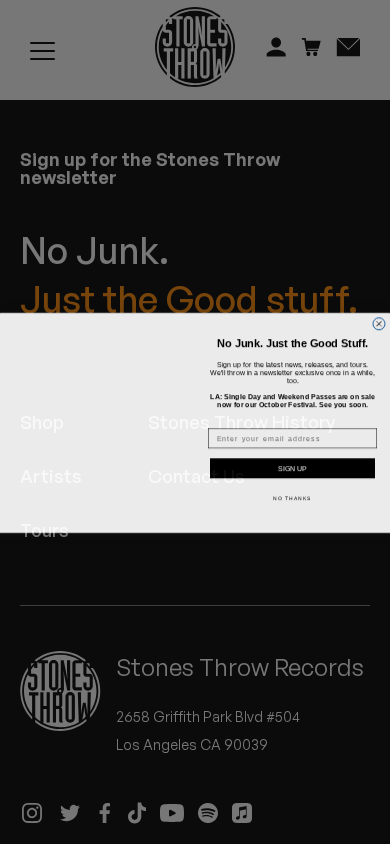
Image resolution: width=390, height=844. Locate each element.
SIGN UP (292, 468)
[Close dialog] (379, 311)
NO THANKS (292, 498)
